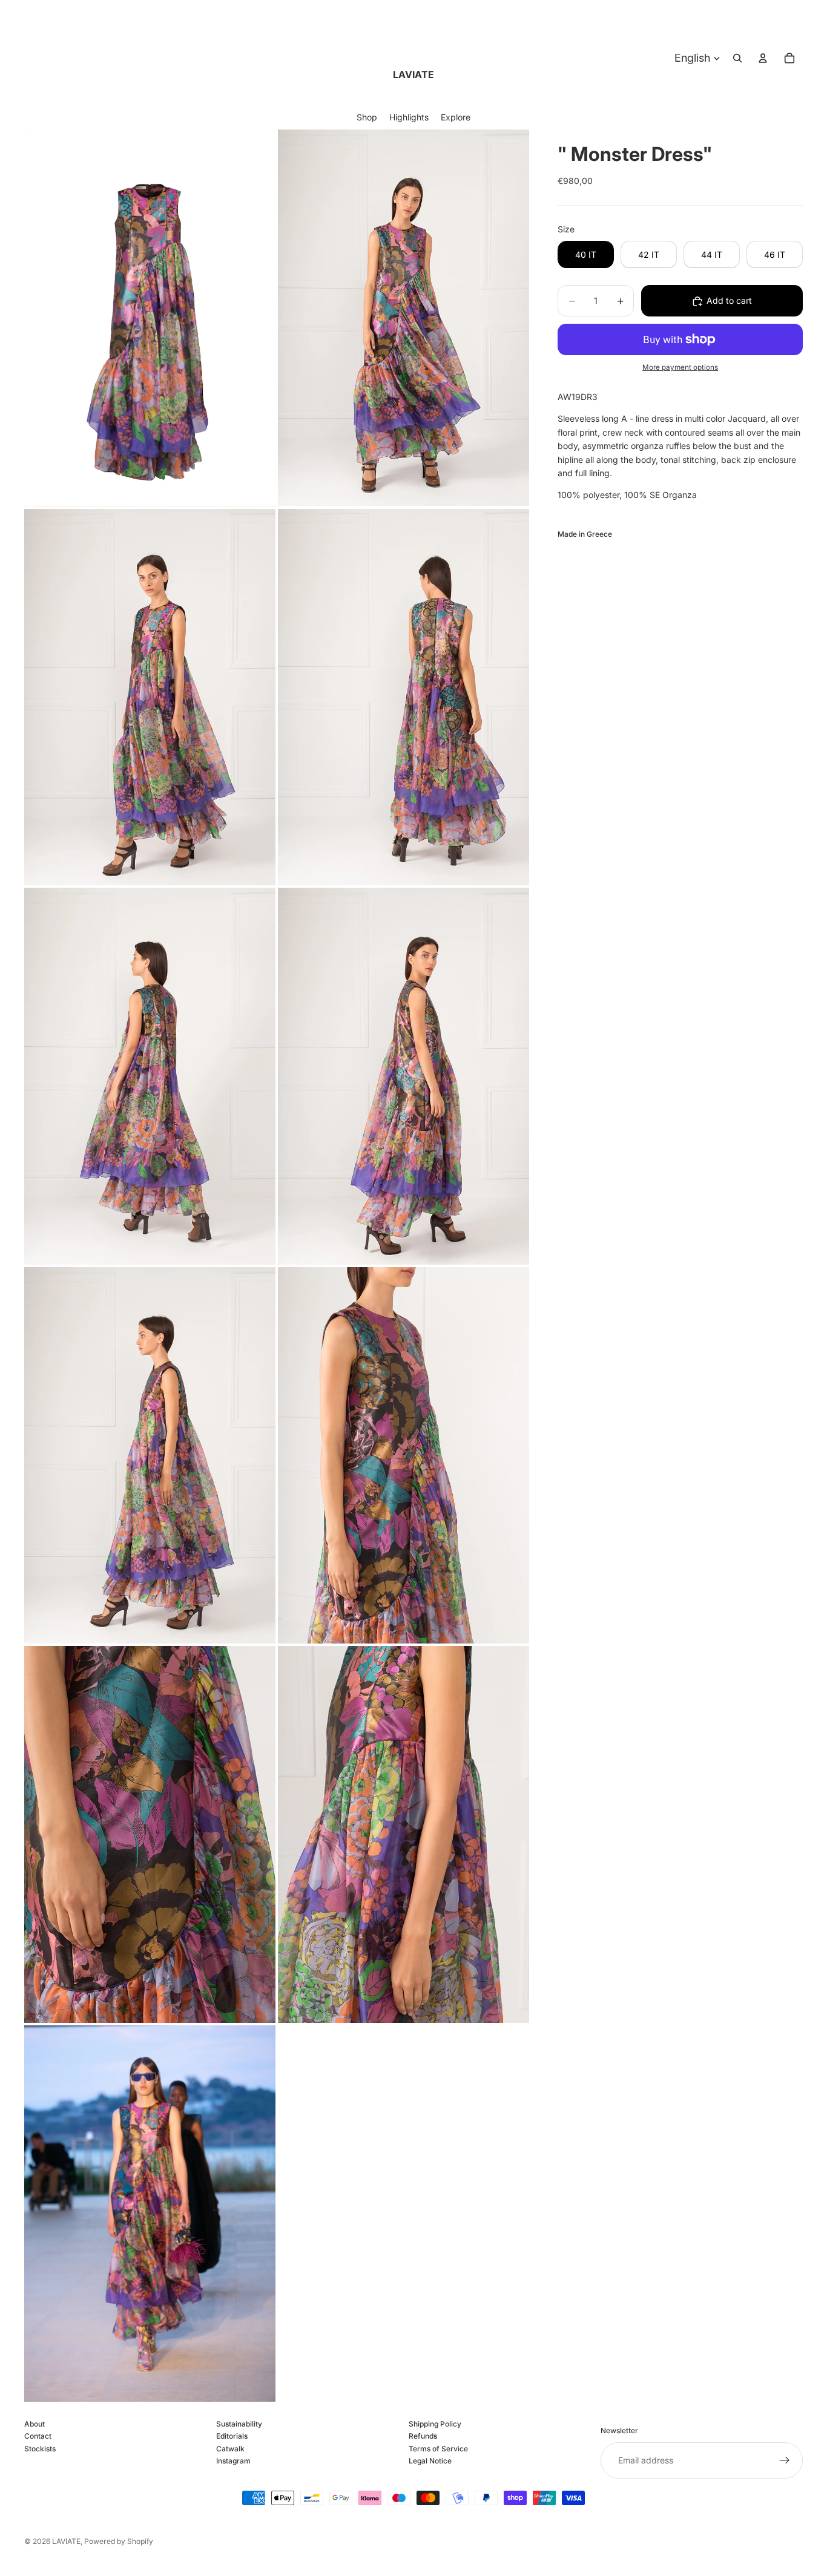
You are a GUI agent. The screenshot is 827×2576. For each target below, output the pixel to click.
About (35, 2424)
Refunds (423, 2437)
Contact (38, 2437)
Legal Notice (430, 2461)
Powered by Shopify (119, 2541)
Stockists (40, 2449)
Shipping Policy (435, 2424)
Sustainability (239, 2424)
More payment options (680, 367)
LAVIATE (66, 2541)
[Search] (737, 58)
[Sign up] (785, 2460)
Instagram (233, 2461)
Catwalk (230, 2449)
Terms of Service (438, 2449)
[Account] (763, 58)
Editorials (232, 2437)
